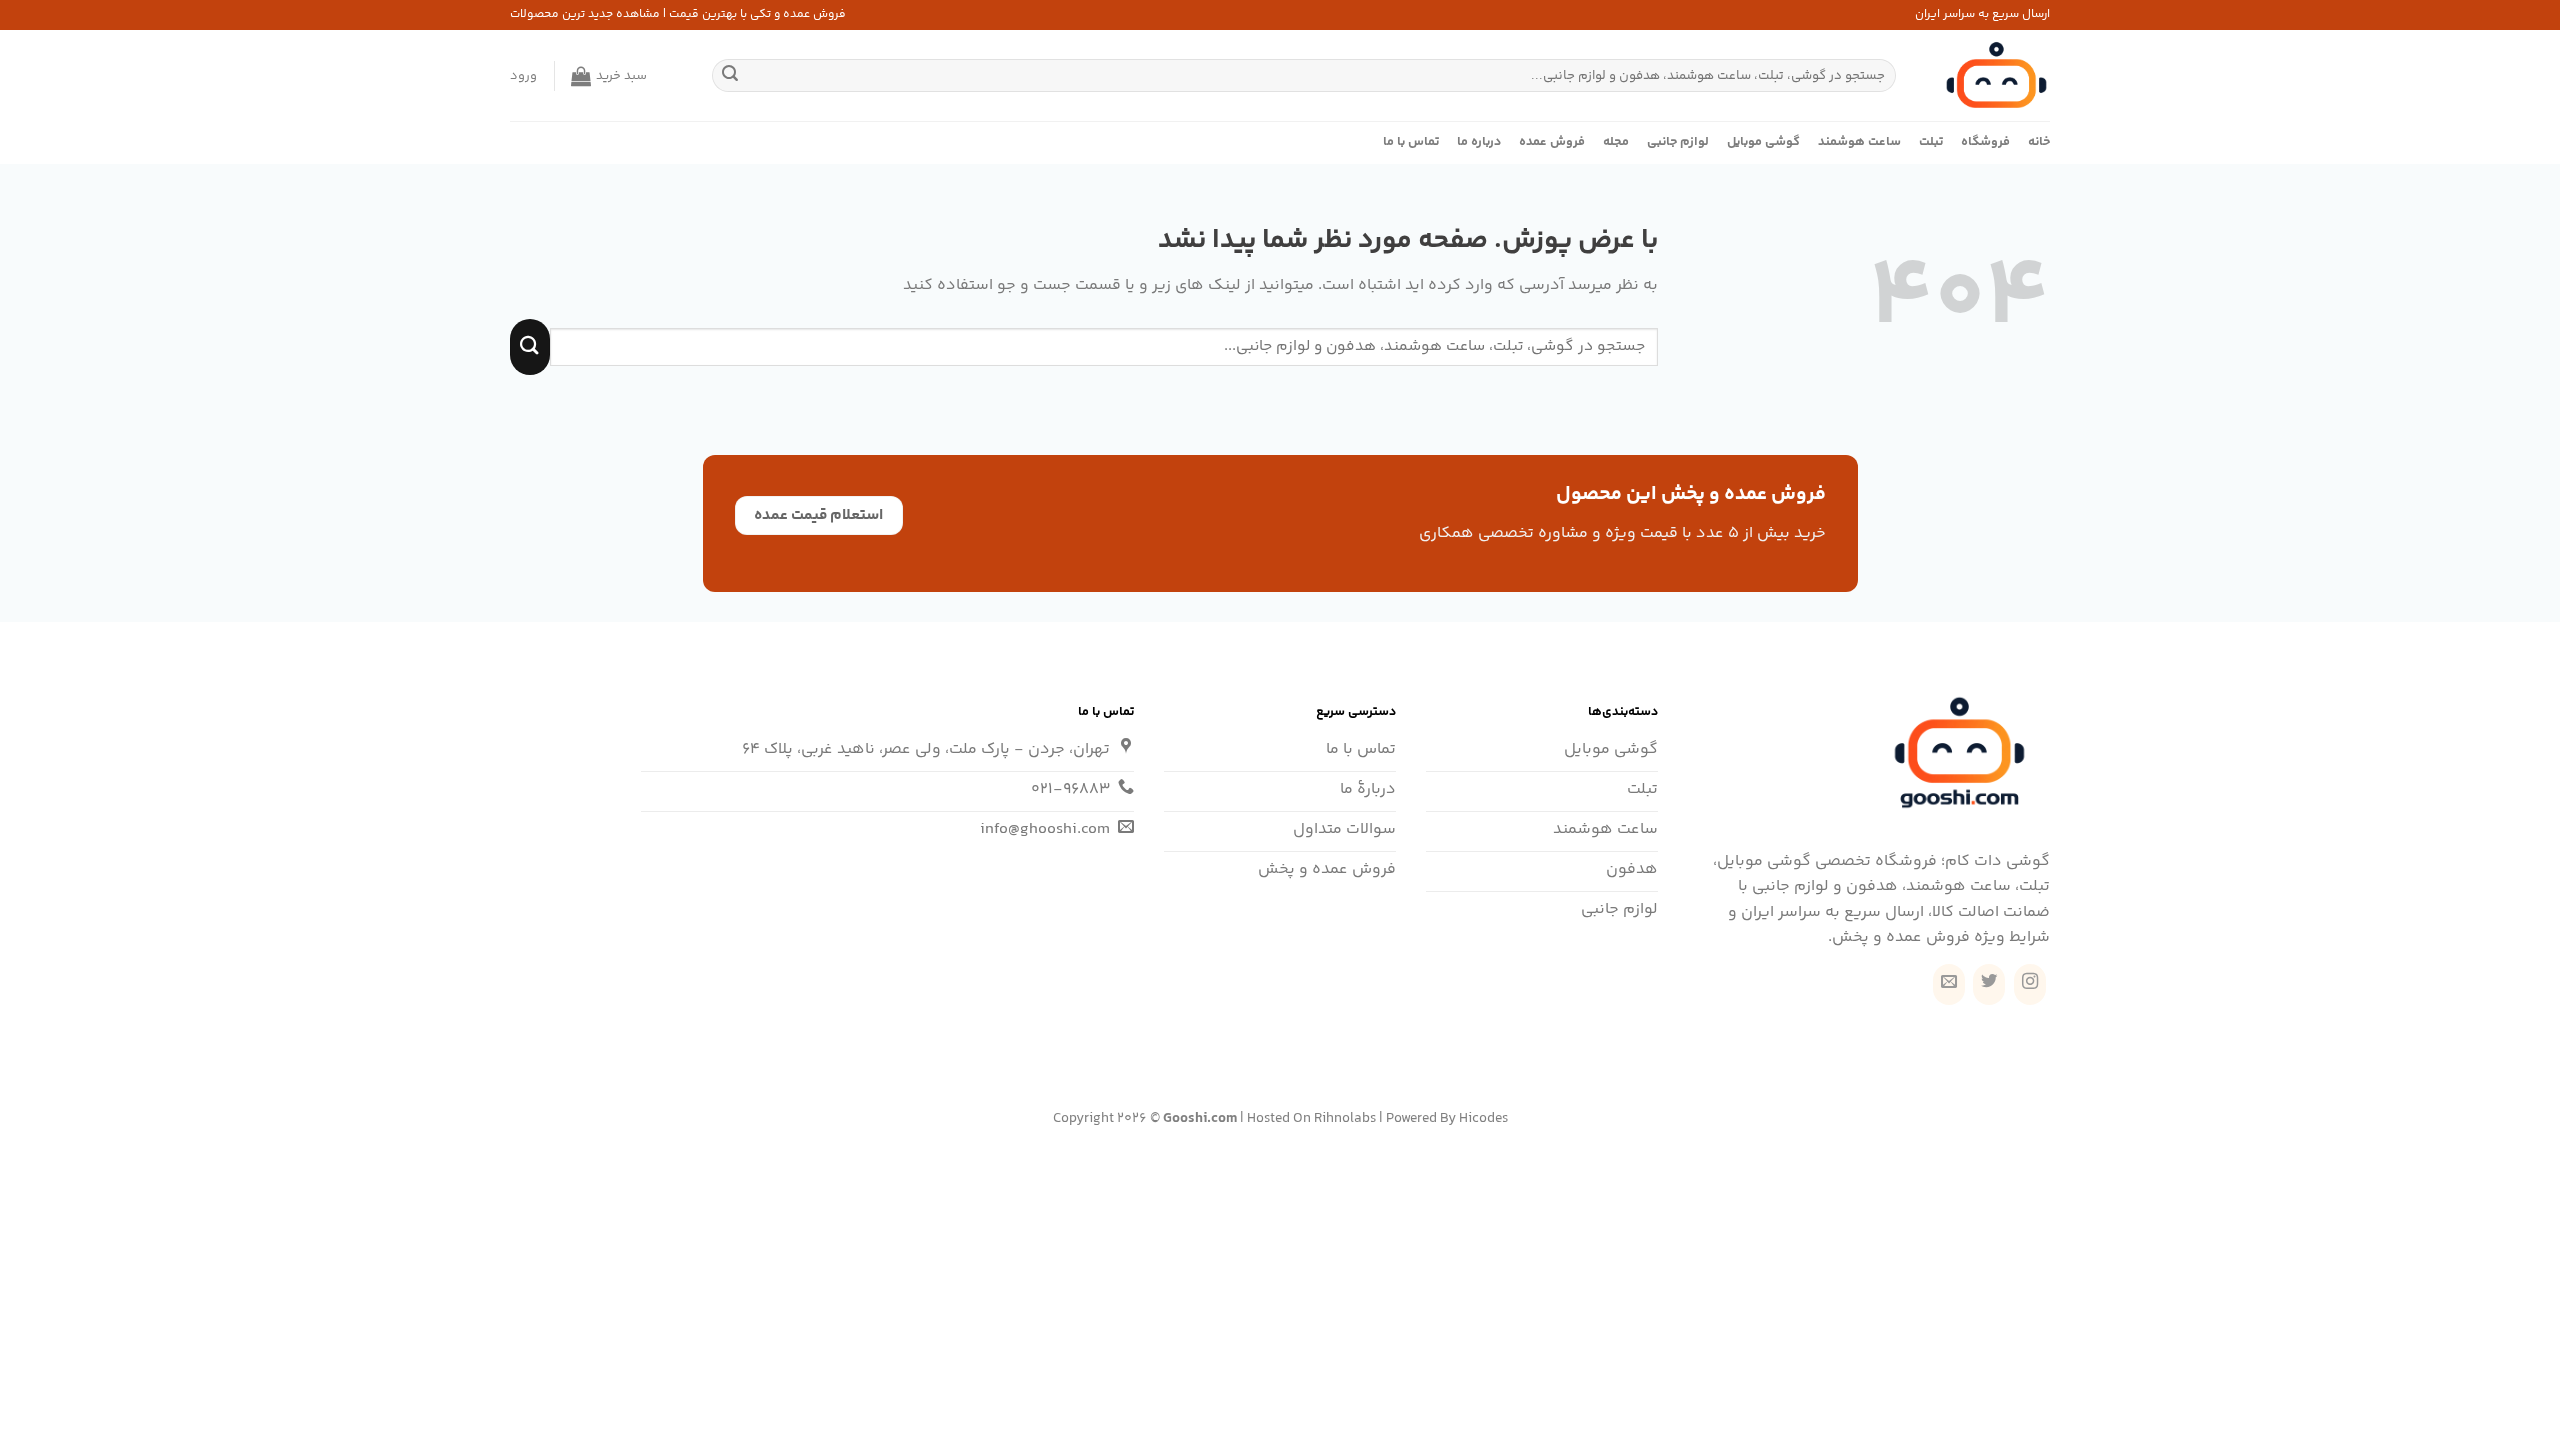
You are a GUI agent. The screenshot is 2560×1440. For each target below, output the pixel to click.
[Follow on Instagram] (2030, 984)
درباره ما (1479, 142)
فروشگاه (1985, 142)
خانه (2039, 142)
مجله (1616, 142)
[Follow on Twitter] (1989, 984)
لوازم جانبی (1678, 142)
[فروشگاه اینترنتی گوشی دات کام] (1988, 75)
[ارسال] (730, 76)
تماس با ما (1411, 142)
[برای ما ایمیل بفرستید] (1949, 984)
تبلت (1931, 142)
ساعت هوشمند (1859, 142)
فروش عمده (1552, 142)
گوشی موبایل (1763, 142)
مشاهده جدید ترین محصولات (585, 14)
